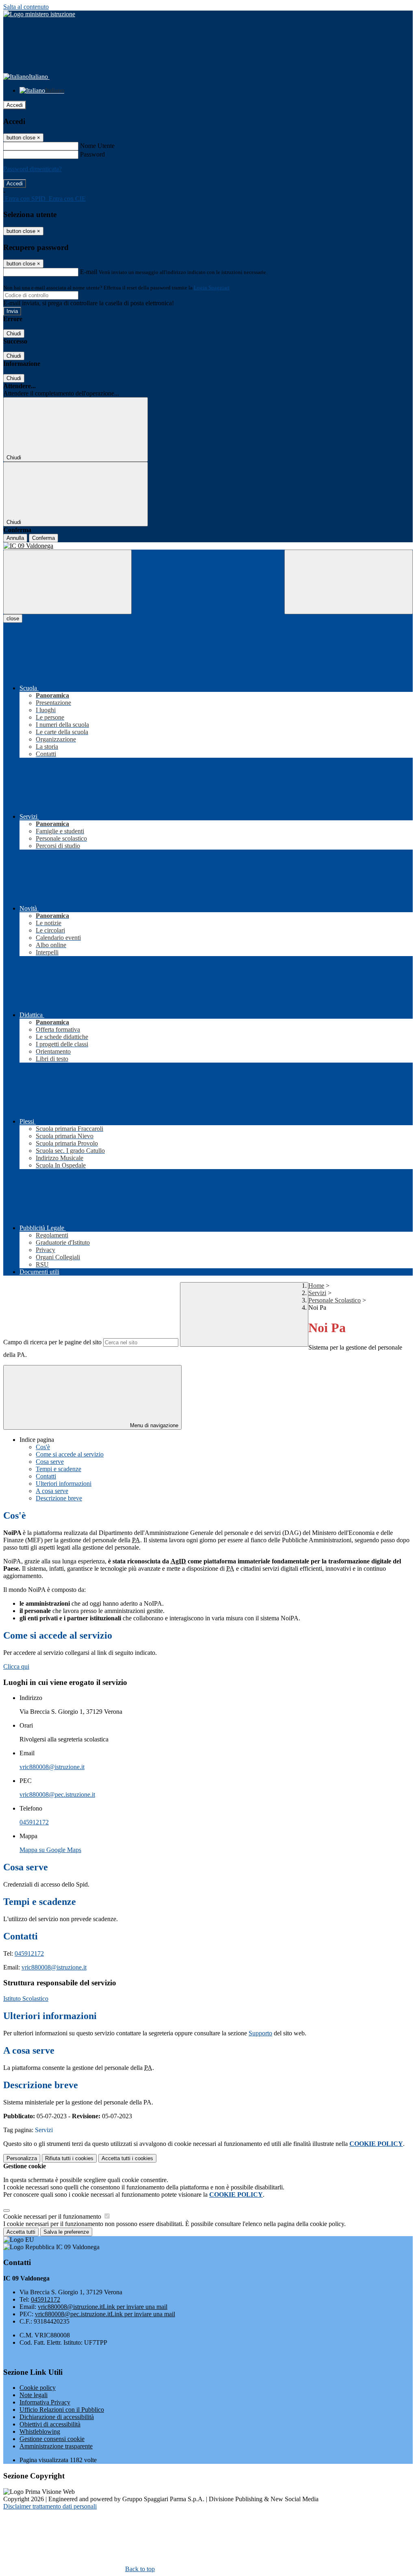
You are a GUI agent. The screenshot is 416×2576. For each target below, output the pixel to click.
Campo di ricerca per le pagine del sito (52, 1342)
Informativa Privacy (45, 2402)
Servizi (317, 1293)
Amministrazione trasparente (56, 2446)
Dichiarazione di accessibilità (57, 2417)
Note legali (34, 2395)
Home (316, 1286)
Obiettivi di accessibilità (50, 2424)
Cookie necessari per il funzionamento (53, 2216)
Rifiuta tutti (69, 2158)
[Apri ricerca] (349, 582)
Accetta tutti (127, 2158)
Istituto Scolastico (26, 1999)
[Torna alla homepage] (208, 546)
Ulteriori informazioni (64, 1484)
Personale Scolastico (335, 1300)
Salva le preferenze (66, 2232)
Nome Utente (97, 146)
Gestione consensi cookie (52, 2439)
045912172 (34, 1822)
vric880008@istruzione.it (52, 1767)
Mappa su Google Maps (50, 1850)
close (13, 618)
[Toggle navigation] (67, 582)
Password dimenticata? (32, 169)
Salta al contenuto (26, 7)
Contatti (46, 1476)
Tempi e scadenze (58, 1469)
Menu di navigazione (153, 1425)
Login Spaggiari (212, 288)
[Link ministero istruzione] (39, 14)
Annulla (15, 538)
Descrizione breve (59, 1498)
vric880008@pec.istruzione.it (57, 1795)
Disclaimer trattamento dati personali (50, 2506)
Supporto (260, 2033)
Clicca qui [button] (16, 1666)
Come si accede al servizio (70, 1454)
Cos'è (43, 1447)
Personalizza (22, 2158)
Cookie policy (38, 2388)
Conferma (43, 538)
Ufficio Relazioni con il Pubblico (62, 2410)
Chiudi (14, 334)
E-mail (89, 272)
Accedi (15, 105)
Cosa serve (50, 1462)
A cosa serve (52, 1491)
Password (92, 154)
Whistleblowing (40, 2431)
